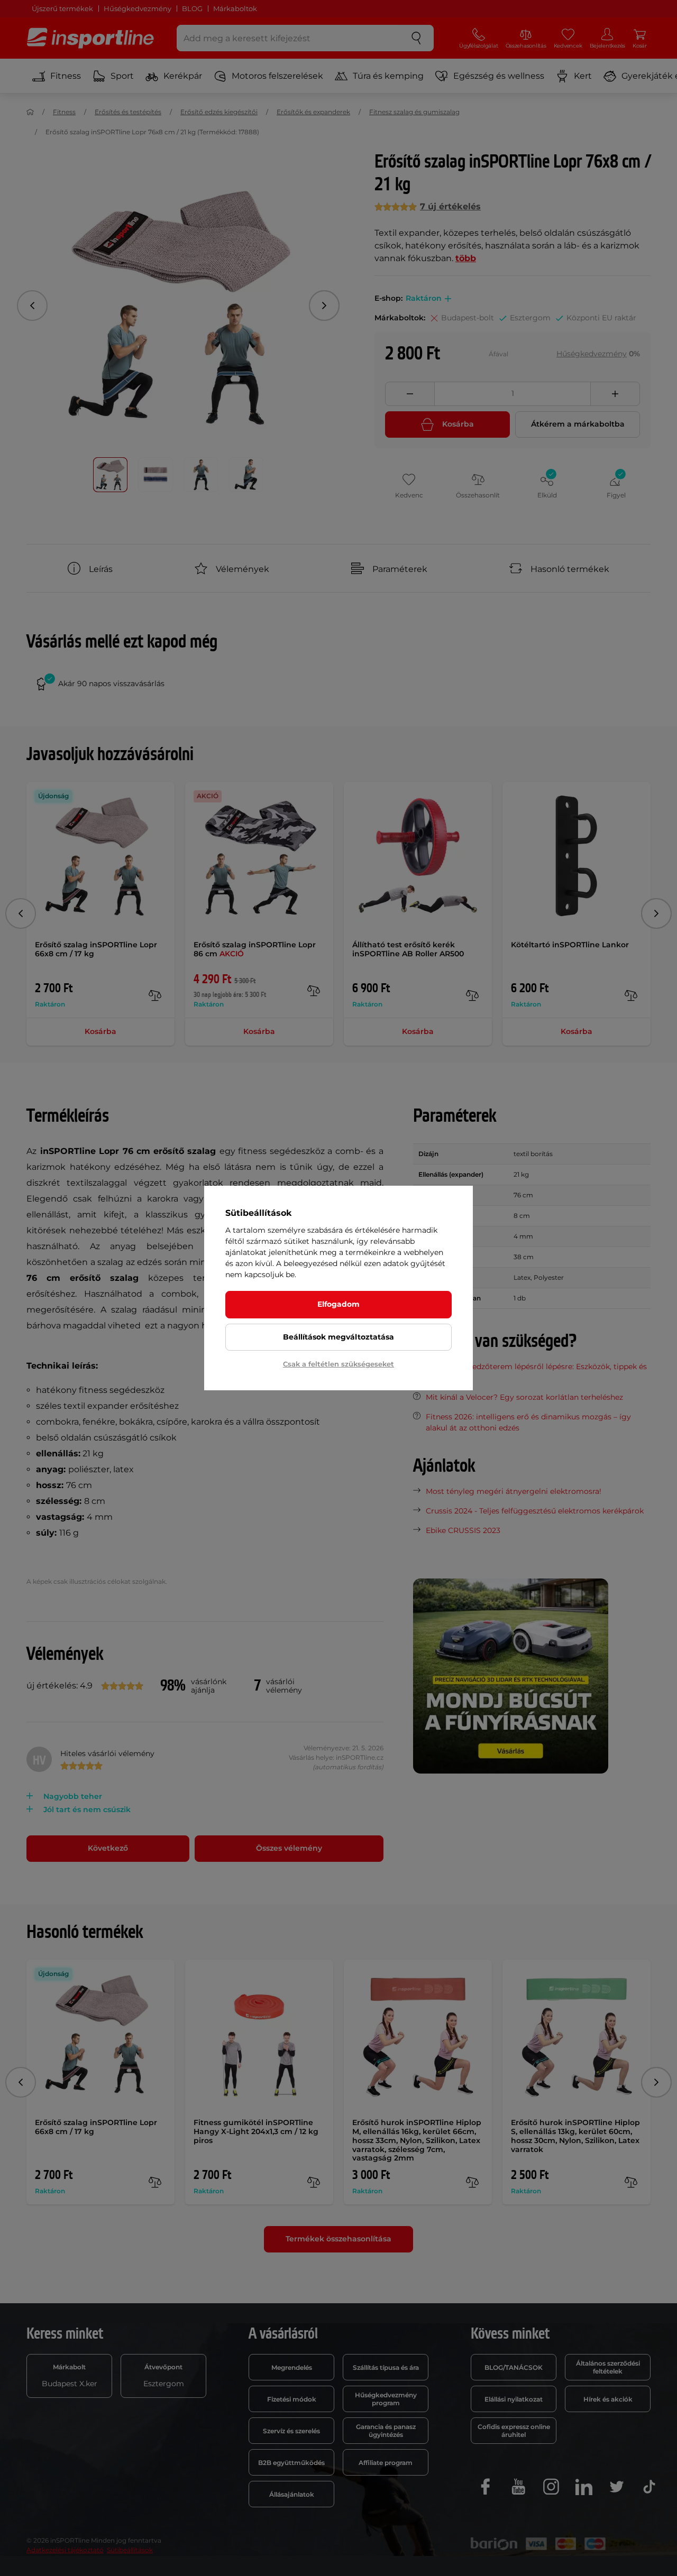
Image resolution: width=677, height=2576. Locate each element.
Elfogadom (338, 1304)
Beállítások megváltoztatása (338, 1337)
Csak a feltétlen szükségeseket (338, 1364)
